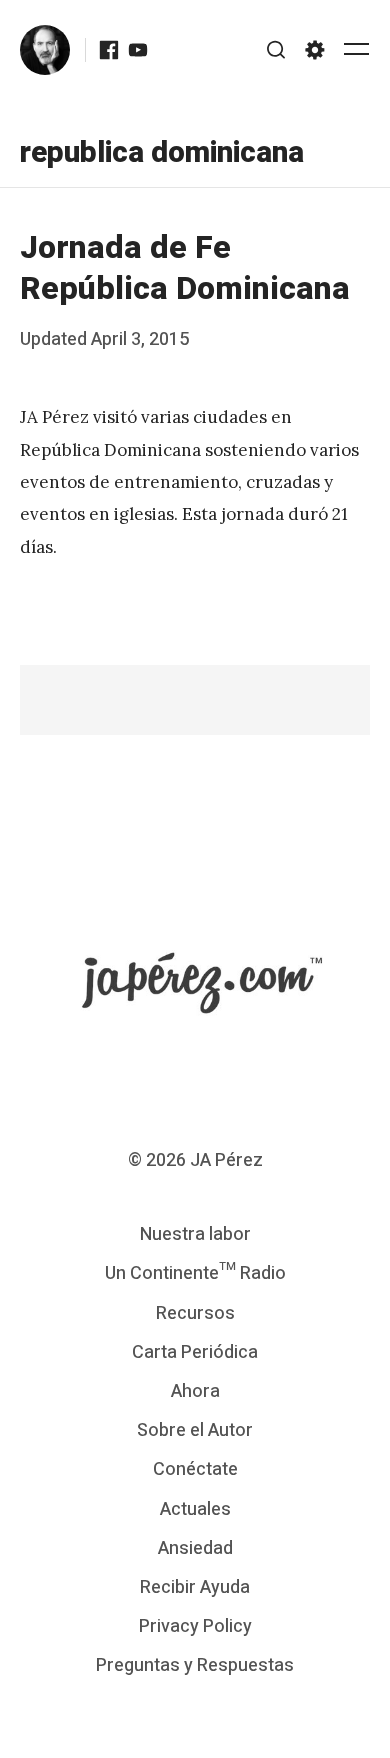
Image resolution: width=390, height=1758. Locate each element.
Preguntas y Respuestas (195, 1665)
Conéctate (195, 1469)
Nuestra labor (195, 1234)
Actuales (195, 1509)
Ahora (195, 1391)
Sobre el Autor (195, 1430)
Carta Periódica (195, 1352)
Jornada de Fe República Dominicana (185, 268)
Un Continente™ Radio (195, 1273)
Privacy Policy (195, 1626)
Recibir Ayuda (195, 1587)
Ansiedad (195, 1548)
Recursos (195, 1313)
